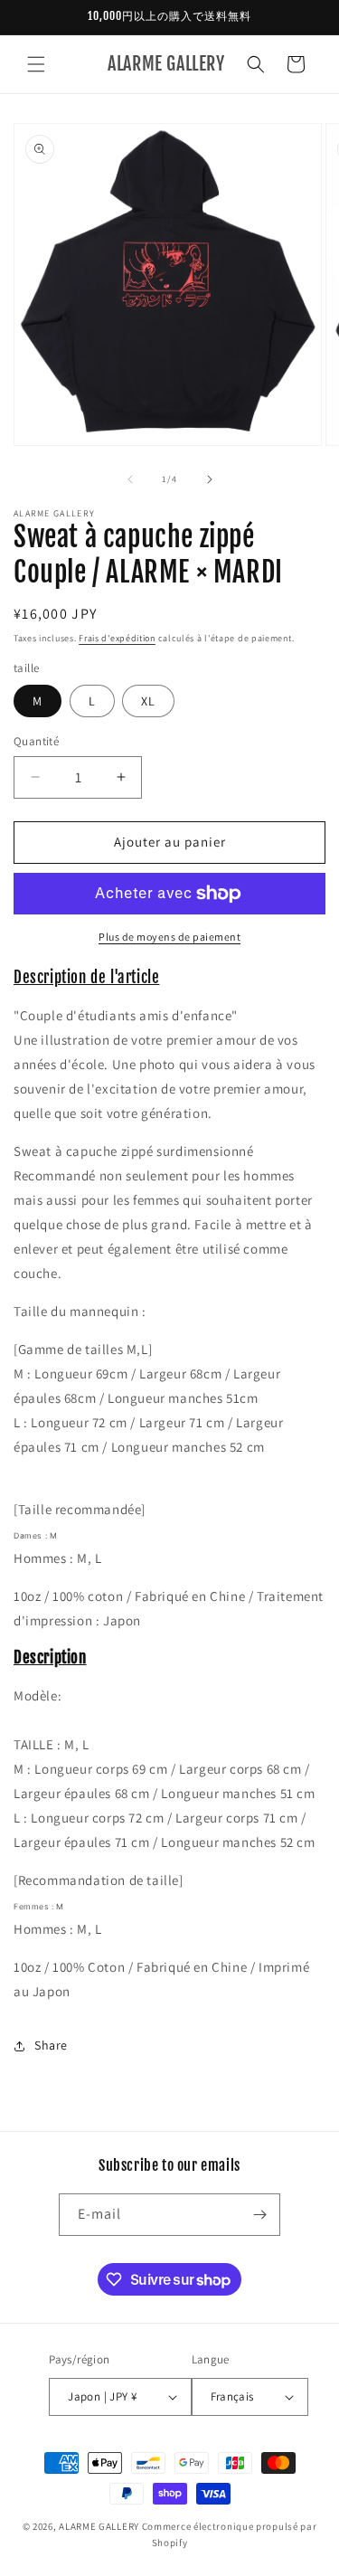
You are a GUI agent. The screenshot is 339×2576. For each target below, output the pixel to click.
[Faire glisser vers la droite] (210, 479)
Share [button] (51, 2045)
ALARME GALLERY (99, 2526)
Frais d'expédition (117, 638)
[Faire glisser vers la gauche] (130, 479)
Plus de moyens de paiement (169, 937)
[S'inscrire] (259, 2215)
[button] (36, 64)
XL (148, 701)
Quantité (36, 741)
